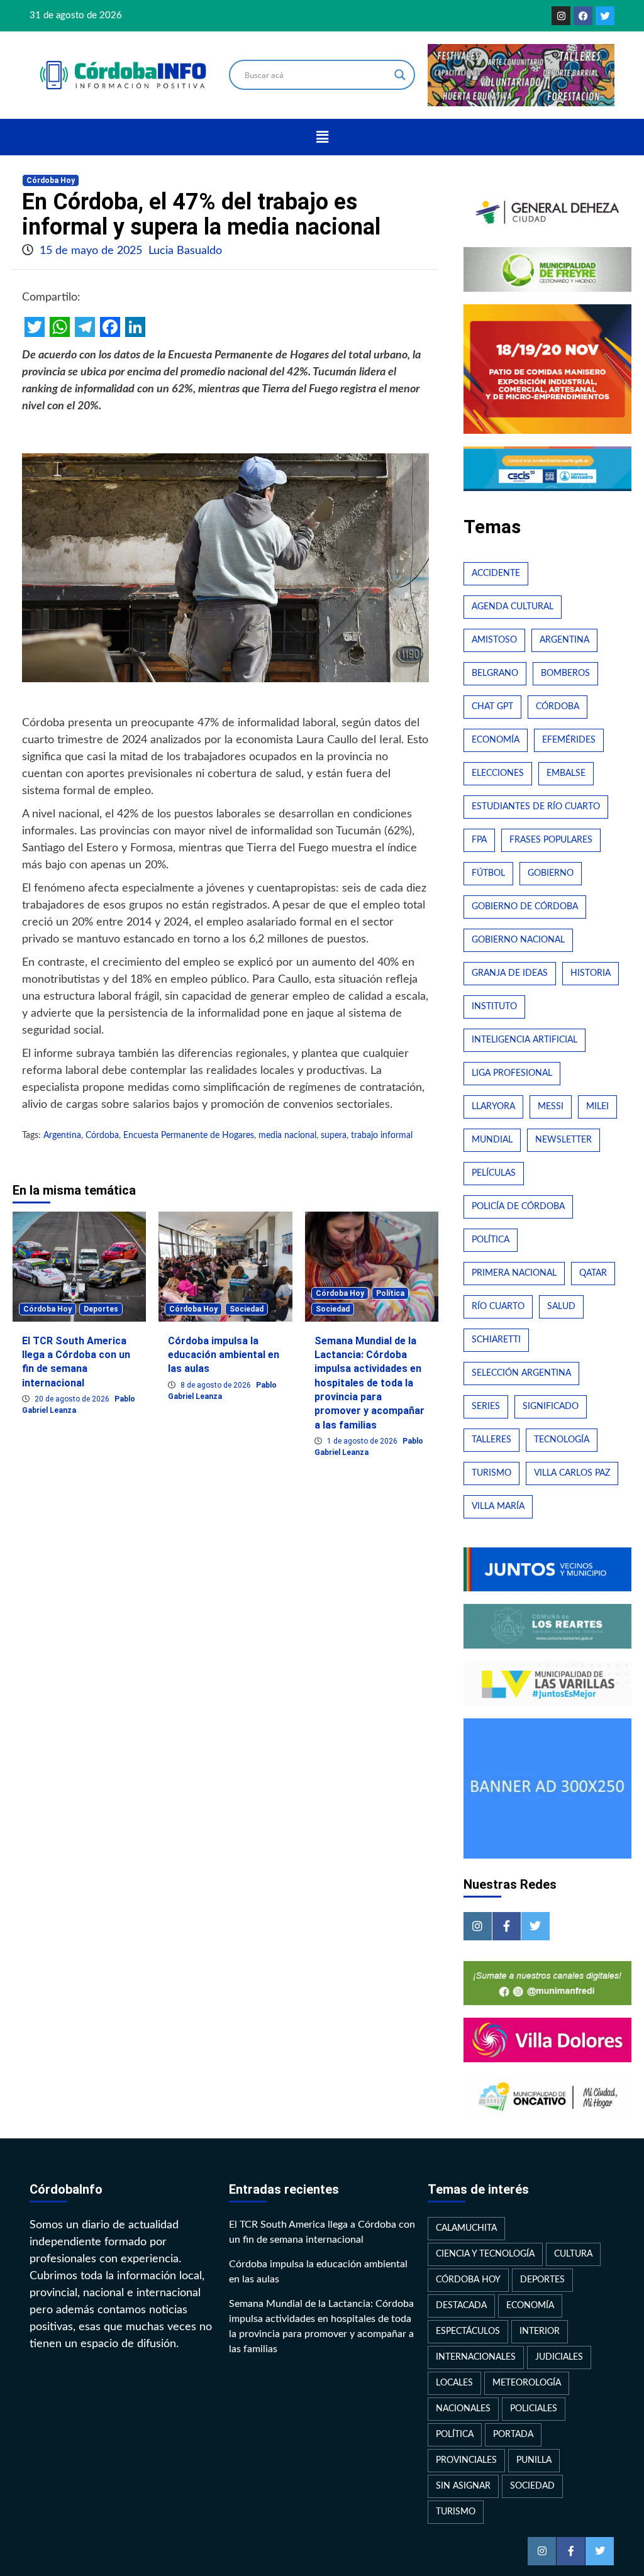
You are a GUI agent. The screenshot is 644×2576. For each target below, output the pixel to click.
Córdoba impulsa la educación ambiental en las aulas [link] (224, 1355)
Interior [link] (540, 2331)
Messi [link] (551, 1107)
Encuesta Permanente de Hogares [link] (189, 1136)
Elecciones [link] (498, 773)
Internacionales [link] (476, 2357)
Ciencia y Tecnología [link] (485, 2254)
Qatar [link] (593, 1273)
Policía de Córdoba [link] (518, 1207)
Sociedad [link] (247, 1309)
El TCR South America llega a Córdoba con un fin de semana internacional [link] (322, 2232)
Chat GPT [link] (492, 707)
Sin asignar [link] (463, 2486)
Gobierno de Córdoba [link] (525, 907)
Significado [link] (551, 1407)
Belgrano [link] (495, 673)
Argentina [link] (62, 1136)
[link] (561, 16)
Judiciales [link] (559, 2357)
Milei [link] (597, 1107)
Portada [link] (513, 2435)
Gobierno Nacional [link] (518, 940)
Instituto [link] (494, 1007)
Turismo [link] (491, 1473)
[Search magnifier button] (400, 75)
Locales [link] (454, 2383)
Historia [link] (591, 973)
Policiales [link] (534, 2409)
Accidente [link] (496, 573)
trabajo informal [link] (382, 1136)
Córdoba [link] (102, 1136)
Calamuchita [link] (466, 2228)
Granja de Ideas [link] (510, 973)
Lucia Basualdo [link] (185, 251)
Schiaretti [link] (496, 1340)
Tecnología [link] (562, 1440)
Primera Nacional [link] (514, 1273)
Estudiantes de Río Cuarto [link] (536, 807)
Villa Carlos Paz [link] (572, 1473)
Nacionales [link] (463, 2409)
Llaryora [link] (493, 1107)
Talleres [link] (491, 1440)
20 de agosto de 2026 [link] (73, 1399)
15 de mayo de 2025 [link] (92, 251)
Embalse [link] (566, 773)
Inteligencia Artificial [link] (525, 1040)
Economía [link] (496, 740)
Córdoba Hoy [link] (51, 180)
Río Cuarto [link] (498, 1307)
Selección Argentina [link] (521, 1373)
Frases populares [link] (551, 840)
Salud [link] (561, 1307)
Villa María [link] (498, 1506)
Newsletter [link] (563, 1140)
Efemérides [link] (569, 740)
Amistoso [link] (494, 640)
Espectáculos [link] (468, 2331)
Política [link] (390, 1293)
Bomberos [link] (565, 673)
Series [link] (486, 1407)
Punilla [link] (534, 2460)
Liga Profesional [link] (512, 1073)
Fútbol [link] (488, 873)
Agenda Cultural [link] (513, 607)
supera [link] (334, 1136)
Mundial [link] (492, 1140)
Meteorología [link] (527, 2383)
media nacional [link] (287, 1136)
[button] (322, 137)
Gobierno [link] (551, 873)
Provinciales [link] (466, 2460)
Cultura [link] (573, 2254)
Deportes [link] (101, 1309)
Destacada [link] (461, 2306)
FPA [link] (479, 840)
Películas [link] (494, 1173)
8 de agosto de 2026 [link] (217, 1385)
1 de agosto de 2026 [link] (363, 1441)
